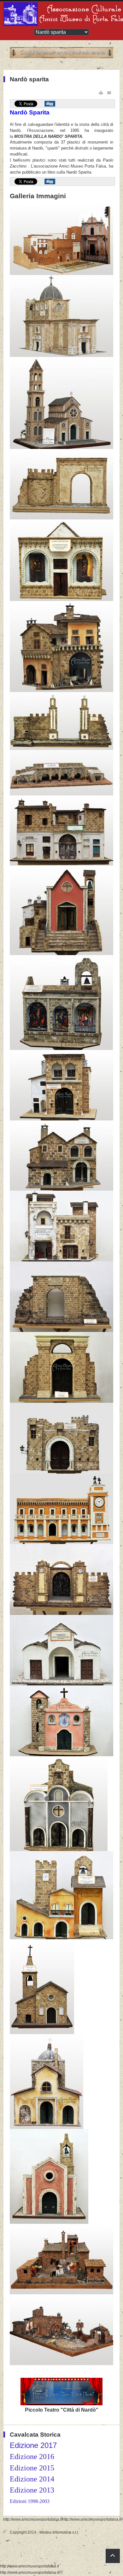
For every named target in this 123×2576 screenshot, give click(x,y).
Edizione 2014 (32, 2479)
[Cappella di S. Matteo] (61, 600)
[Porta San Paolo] (61, 1401)
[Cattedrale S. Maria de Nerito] (61, 448)
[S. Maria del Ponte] (47, 2128)
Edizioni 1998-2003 (30, 2501)
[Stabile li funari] (61, 691)
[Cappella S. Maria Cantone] (61, 1049)
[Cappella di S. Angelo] (61, 1684)
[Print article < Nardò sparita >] (101, 93)
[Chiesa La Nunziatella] (61, 1755)
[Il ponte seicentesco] (61, 794)
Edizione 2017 (33, 2445)
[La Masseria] (61, 2293)
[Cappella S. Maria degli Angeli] (42, 2033)
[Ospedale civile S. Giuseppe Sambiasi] (61, 274)
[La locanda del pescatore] (61, 1189)
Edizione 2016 (32, 2456)
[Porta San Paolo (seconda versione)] (61, 749)
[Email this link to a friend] (109, 93)
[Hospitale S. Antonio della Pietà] (61, 1938)
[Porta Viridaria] (61, 1331)
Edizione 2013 (32, 2490)
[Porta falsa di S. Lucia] (61, 518)
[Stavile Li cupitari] (61, 1260)
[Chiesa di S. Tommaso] (49, 2223)
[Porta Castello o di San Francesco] (61, 1614)
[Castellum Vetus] (61, 1472)
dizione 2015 (34, 2468)
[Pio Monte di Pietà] (61, 1119)
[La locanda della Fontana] (61, 864)
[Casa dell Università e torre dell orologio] (61, 1543)
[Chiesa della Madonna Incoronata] (61, 356)
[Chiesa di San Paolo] (61, 954)
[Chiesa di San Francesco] (59, 1850)
